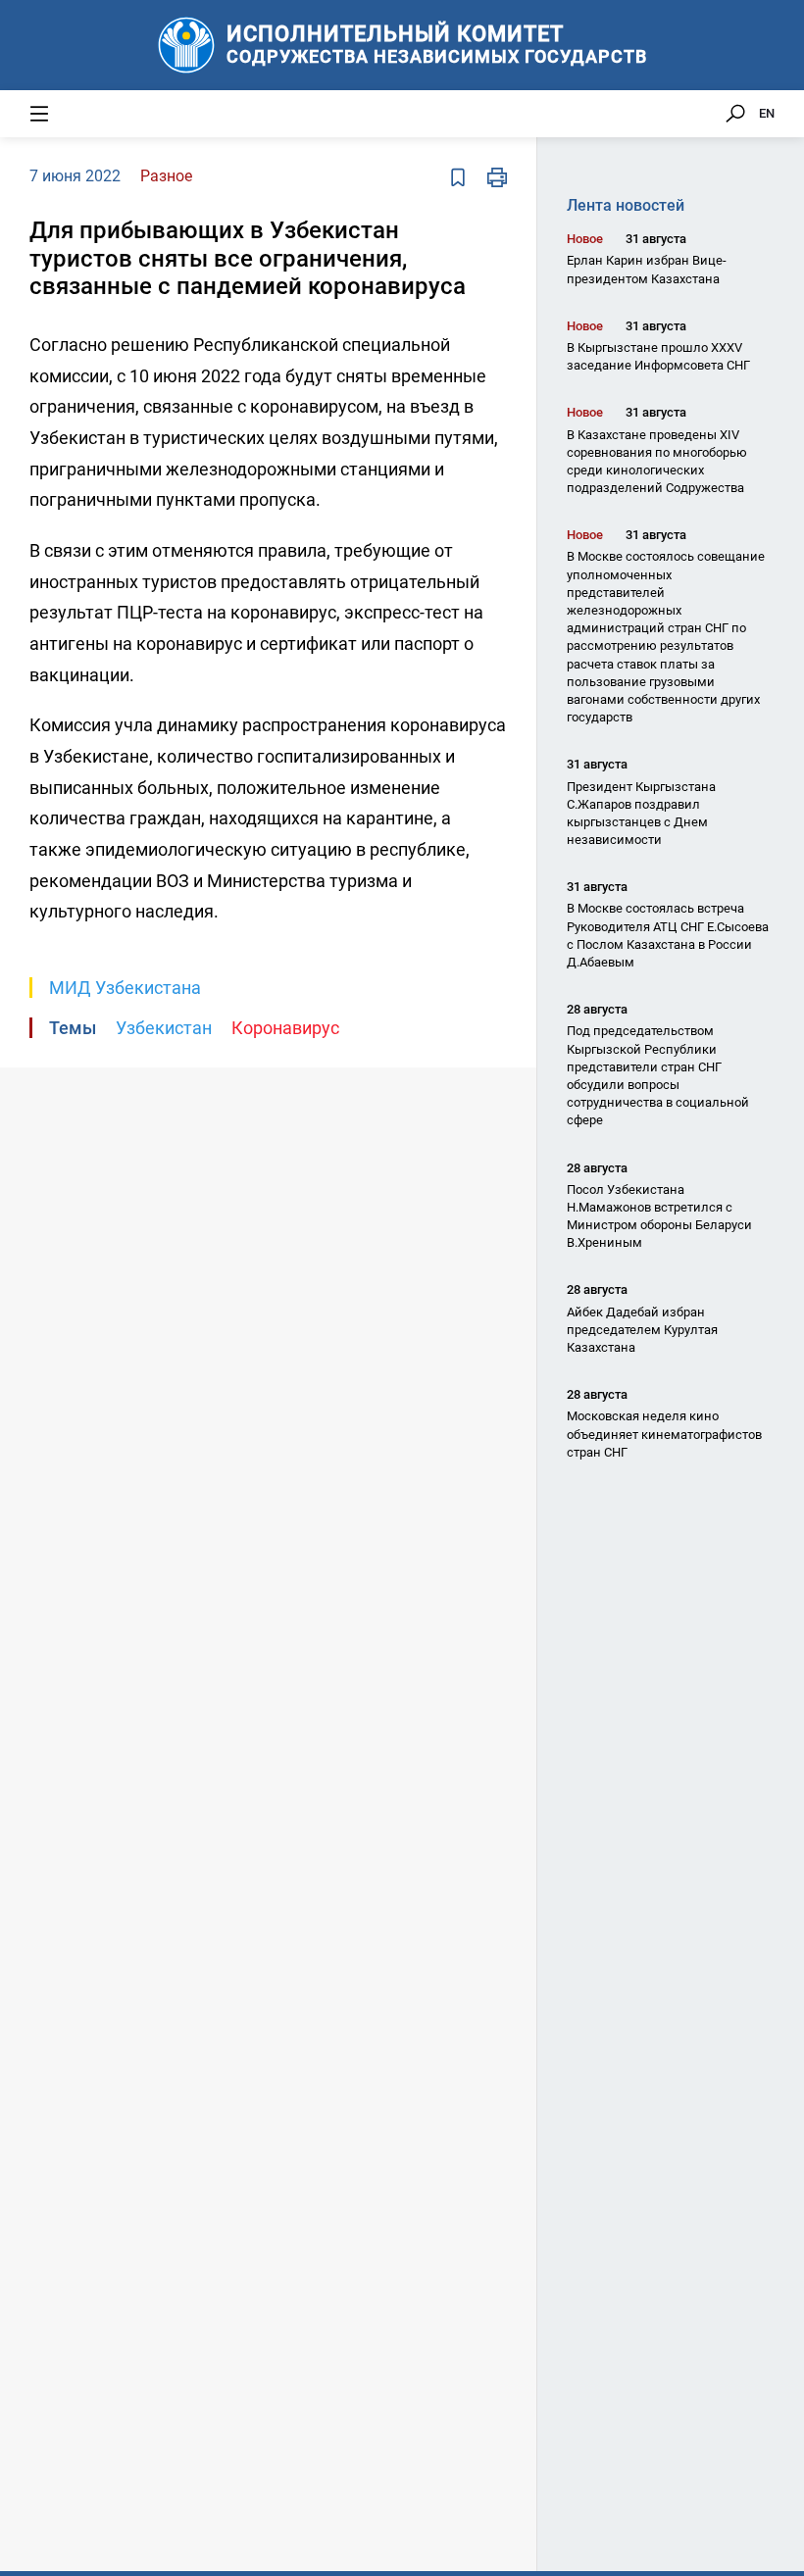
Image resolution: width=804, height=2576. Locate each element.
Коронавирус (285, 1028)
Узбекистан (164, 1028)
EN (767, 113)
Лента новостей (626, 205)
